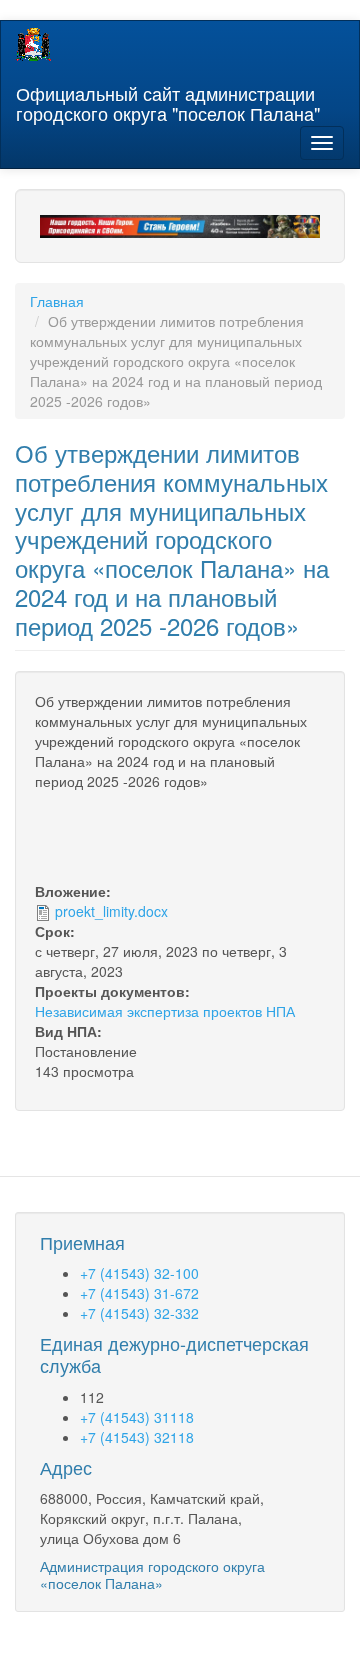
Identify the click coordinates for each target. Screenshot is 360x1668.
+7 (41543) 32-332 (139, 1313)
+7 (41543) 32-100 (139, 1273)
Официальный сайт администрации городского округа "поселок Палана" (168, 99)
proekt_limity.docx (111, 911)
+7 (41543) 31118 (137, 1417)
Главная (57, 301)
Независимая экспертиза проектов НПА (165, 1011)
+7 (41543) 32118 (137, 1437)
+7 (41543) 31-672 (139, 1293)
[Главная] (33, 44)
